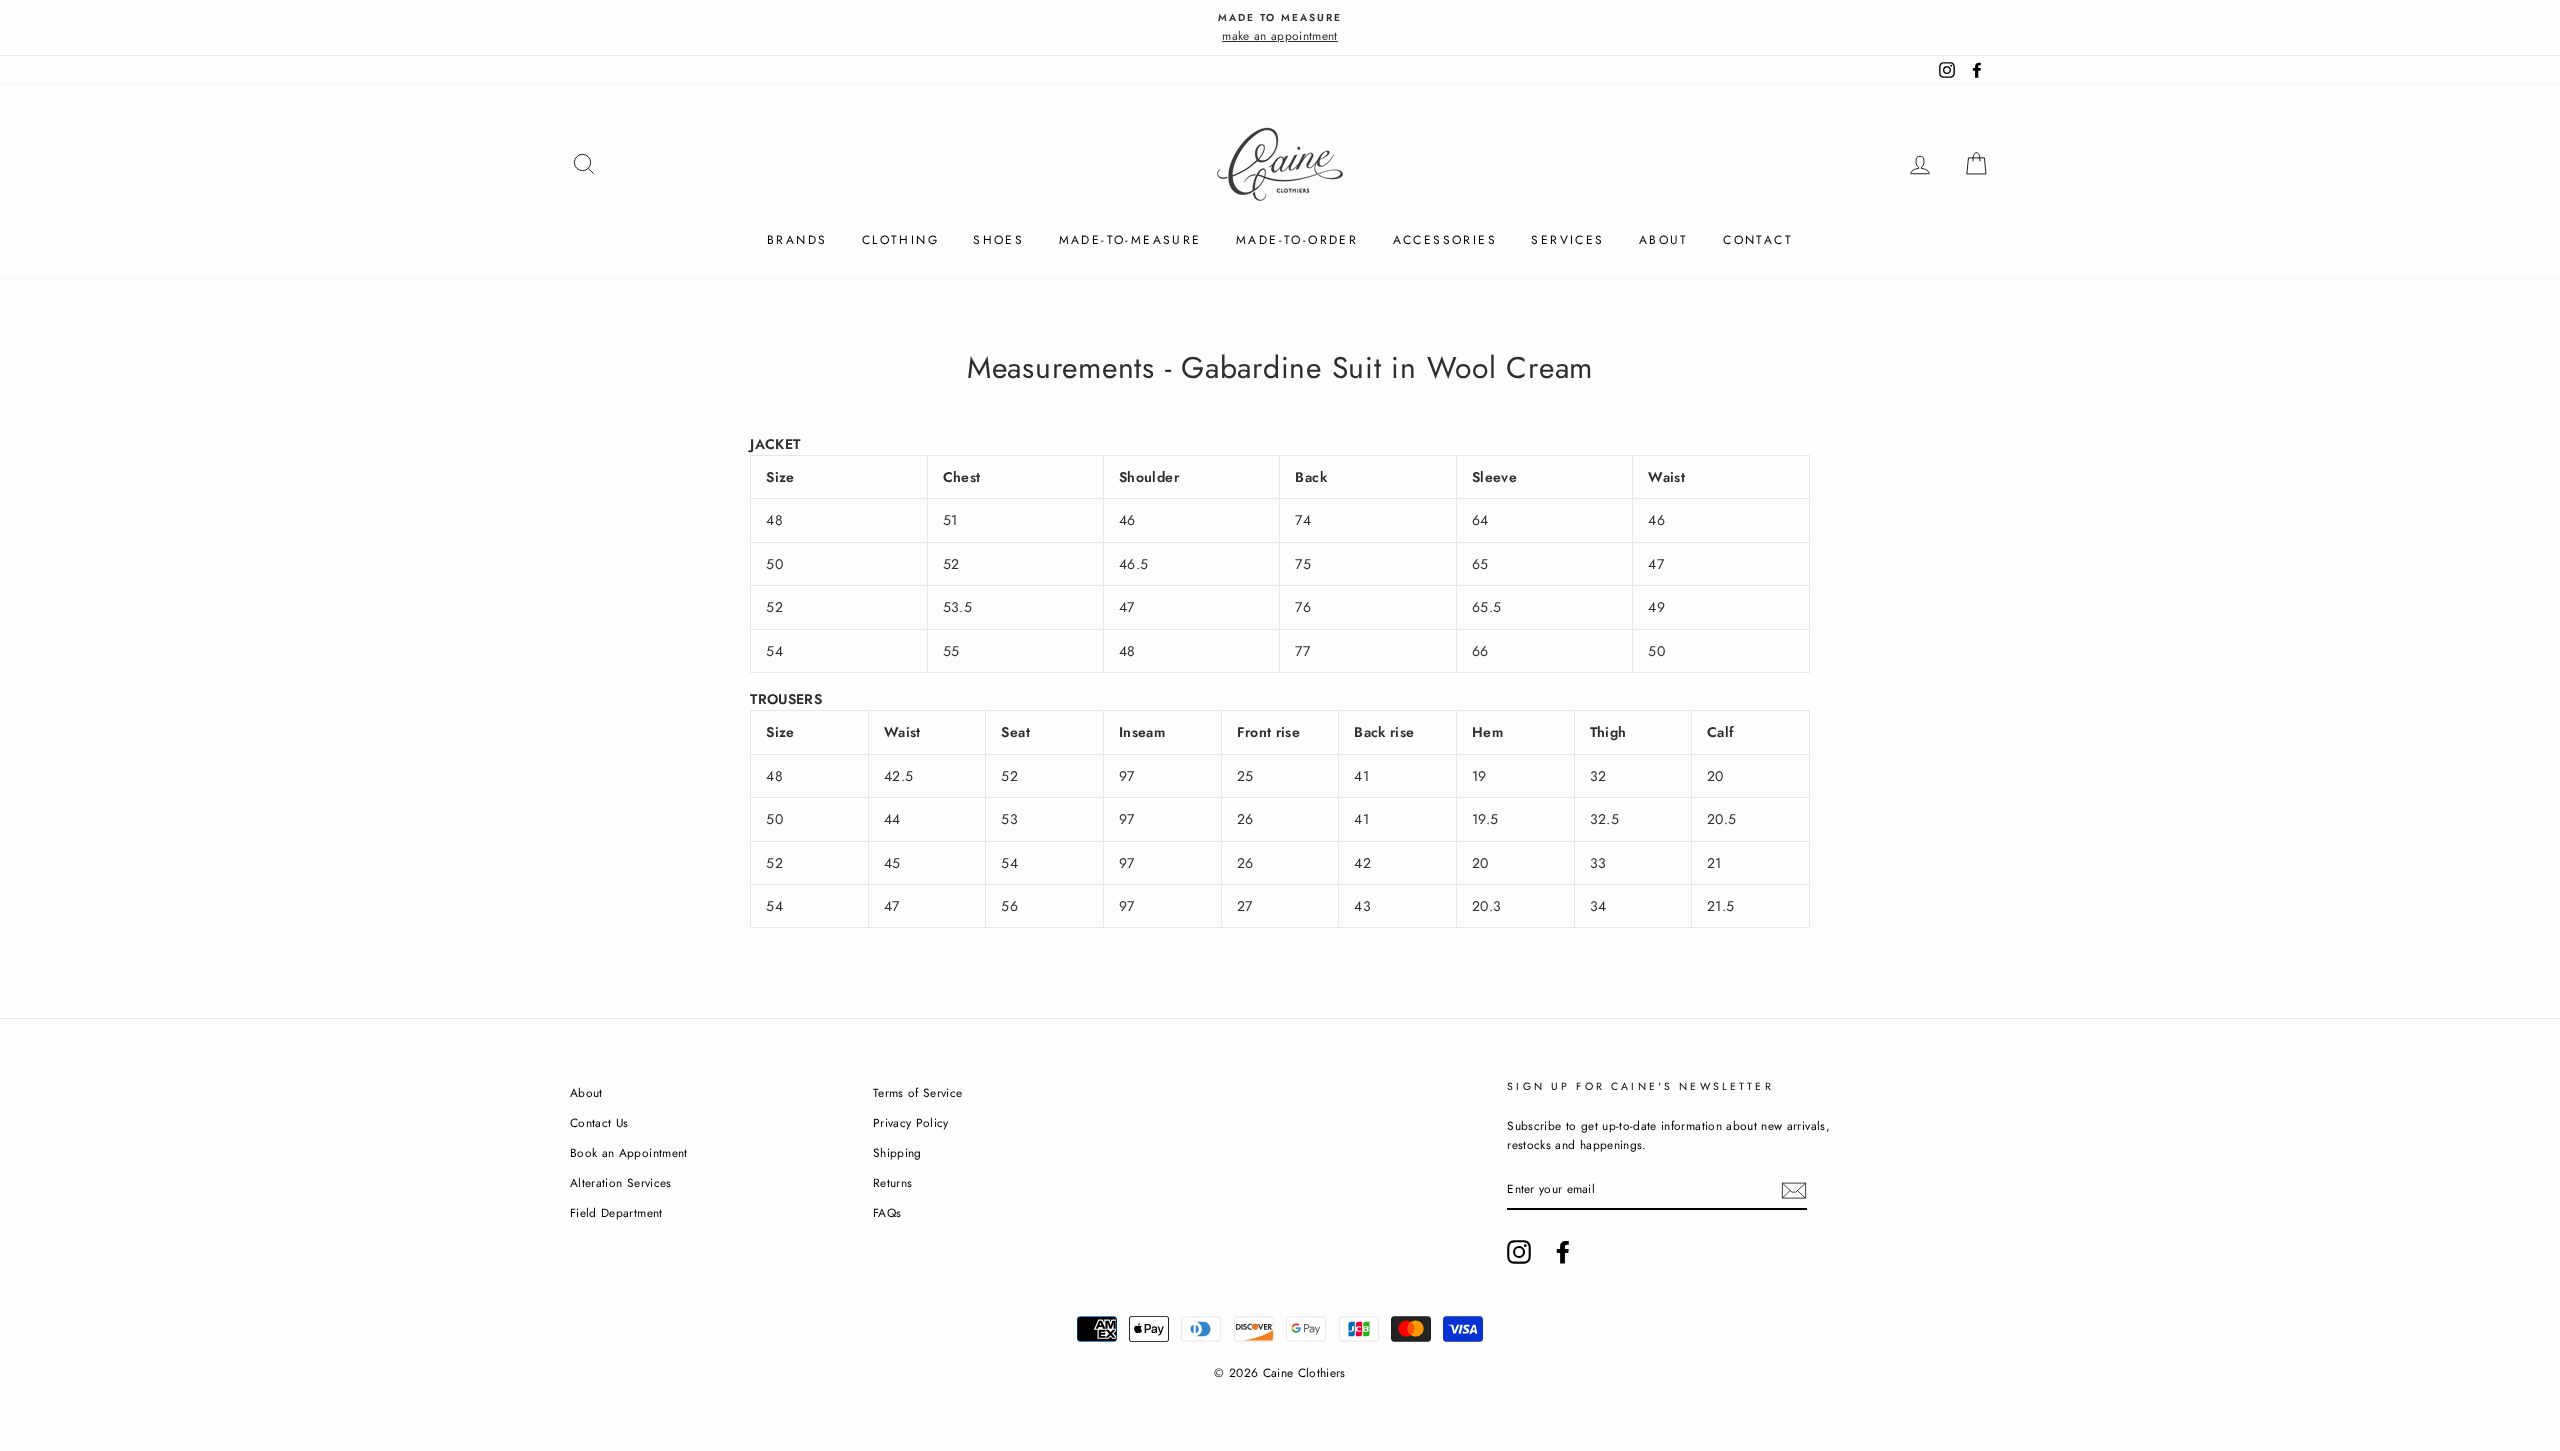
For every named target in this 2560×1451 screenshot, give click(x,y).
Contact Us (599, 1122)
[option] (1280, 27)
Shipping (897, 1152)
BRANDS (797, 240)
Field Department (616, 1212)
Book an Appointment (629, 1152)
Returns (892, 1182)
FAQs (887, 1212)
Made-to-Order (1297, 240)
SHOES (998, 240)
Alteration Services (621, 1182)
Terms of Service (918, 1092)
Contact (1758, 240)
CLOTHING (900, 240)
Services (1567, 240)
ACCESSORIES (1445, 240)
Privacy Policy (911, 1122)
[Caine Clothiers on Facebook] (1563, 1252)
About (1664, 240)
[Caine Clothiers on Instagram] (1519, 1252)
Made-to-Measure (1130, 240)
